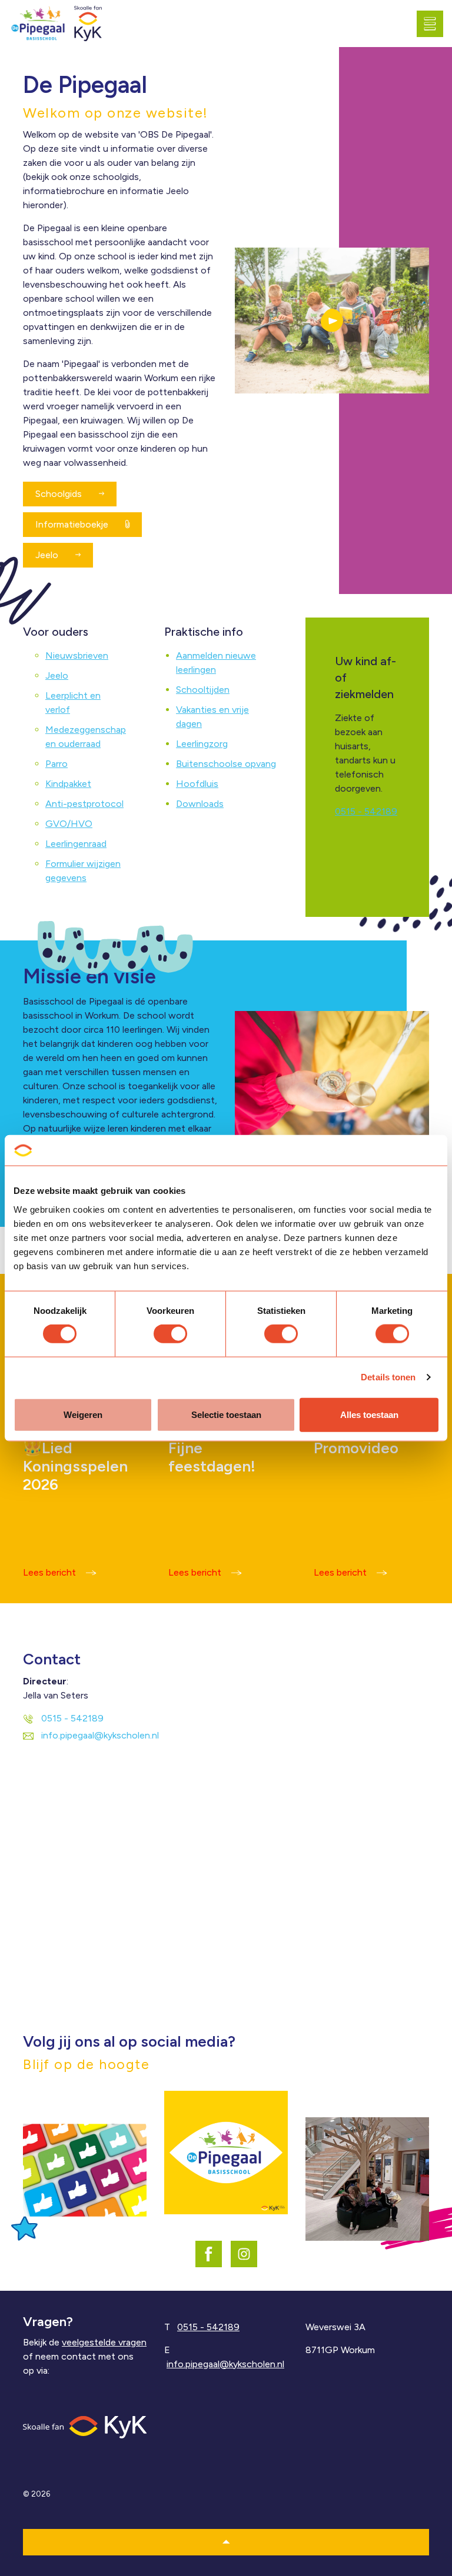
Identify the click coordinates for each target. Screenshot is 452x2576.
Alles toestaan (369, 1414)
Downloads (200, 804)
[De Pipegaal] (38, 24)
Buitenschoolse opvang (226, 764)
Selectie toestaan (226, 1414)
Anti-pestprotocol (84, 804)
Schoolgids (60, 494)
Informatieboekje (73, 524)
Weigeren (83, 1414)
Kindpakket (68, 784)
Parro (56, 764)
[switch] (170, 1334)
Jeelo (48, 555)
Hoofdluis (197, 784)
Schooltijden (203, 690)
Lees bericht (49, 1572)
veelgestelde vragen (104, 2342)
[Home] (85, 2426)
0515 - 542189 (366, 811)
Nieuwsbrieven (77, 655)
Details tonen (388, 1377)
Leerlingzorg (202, 744)
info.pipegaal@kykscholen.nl (100, 1735)
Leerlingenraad (76, 844)
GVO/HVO (69, 824)
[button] (332, 321)
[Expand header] (434, 24)
